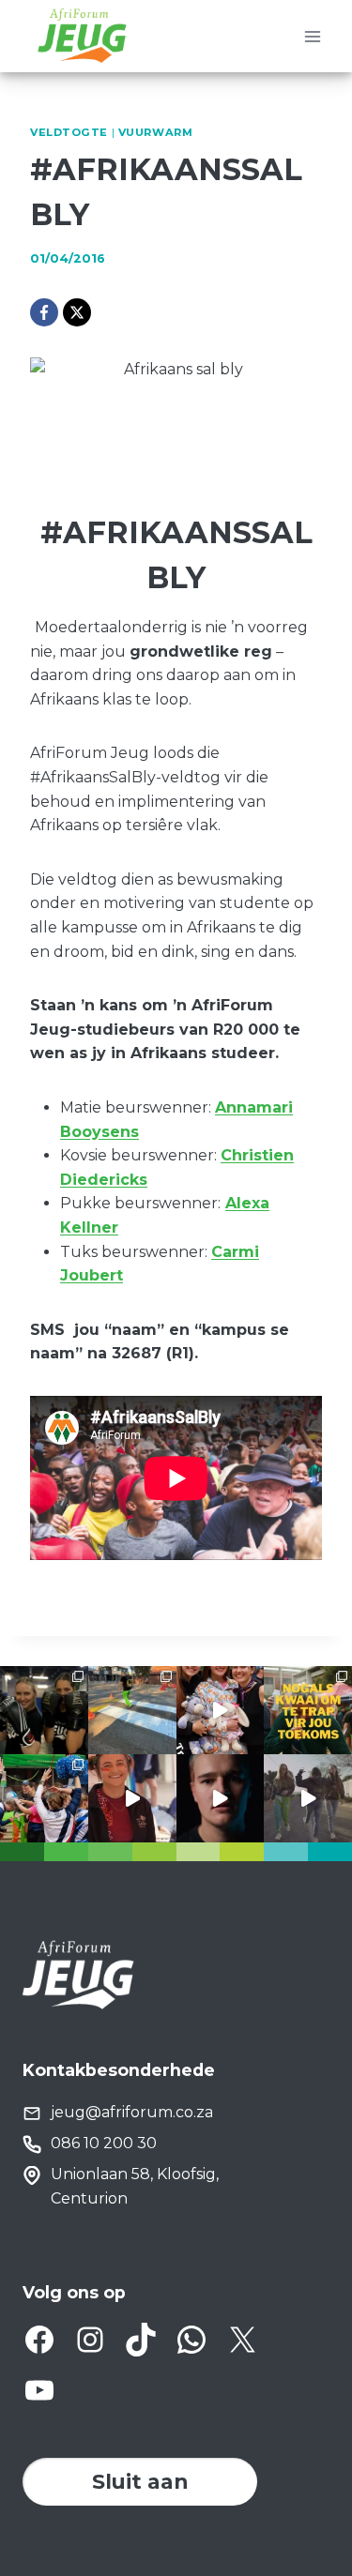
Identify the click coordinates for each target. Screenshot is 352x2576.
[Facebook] (44, 312)
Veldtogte (69, 132)
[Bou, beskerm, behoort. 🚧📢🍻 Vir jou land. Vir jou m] (221, 1798)
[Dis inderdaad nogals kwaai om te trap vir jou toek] (308, 1710)
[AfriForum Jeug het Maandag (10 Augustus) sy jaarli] (132, 1798)
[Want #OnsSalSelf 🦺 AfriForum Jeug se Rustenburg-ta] (132, 1710)
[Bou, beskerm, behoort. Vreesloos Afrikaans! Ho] (308, 1798)
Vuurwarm (155, 132)
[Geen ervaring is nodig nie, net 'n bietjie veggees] (44, 1710)
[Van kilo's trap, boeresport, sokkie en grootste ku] (44, 1798)
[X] (77, 312)
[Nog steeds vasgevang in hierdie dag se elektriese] (221, 1710)
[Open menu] (312, 36)
